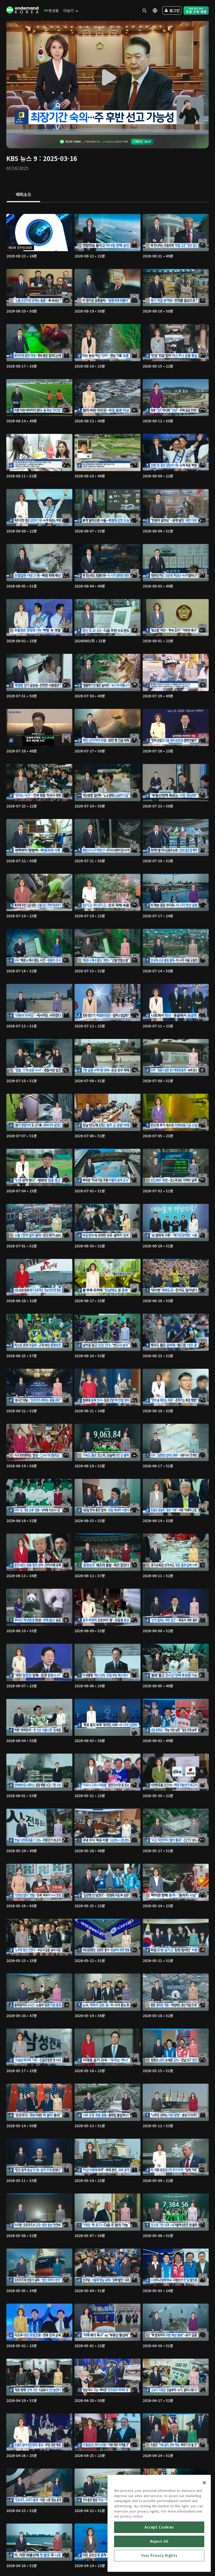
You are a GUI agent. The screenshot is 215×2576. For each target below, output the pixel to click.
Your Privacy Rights (159, 2555)
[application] (107, 78)
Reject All (159, 2541)
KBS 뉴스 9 (22, 158)
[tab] (23, 195)
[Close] (204, 2483)
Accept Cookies (159, 2527)
